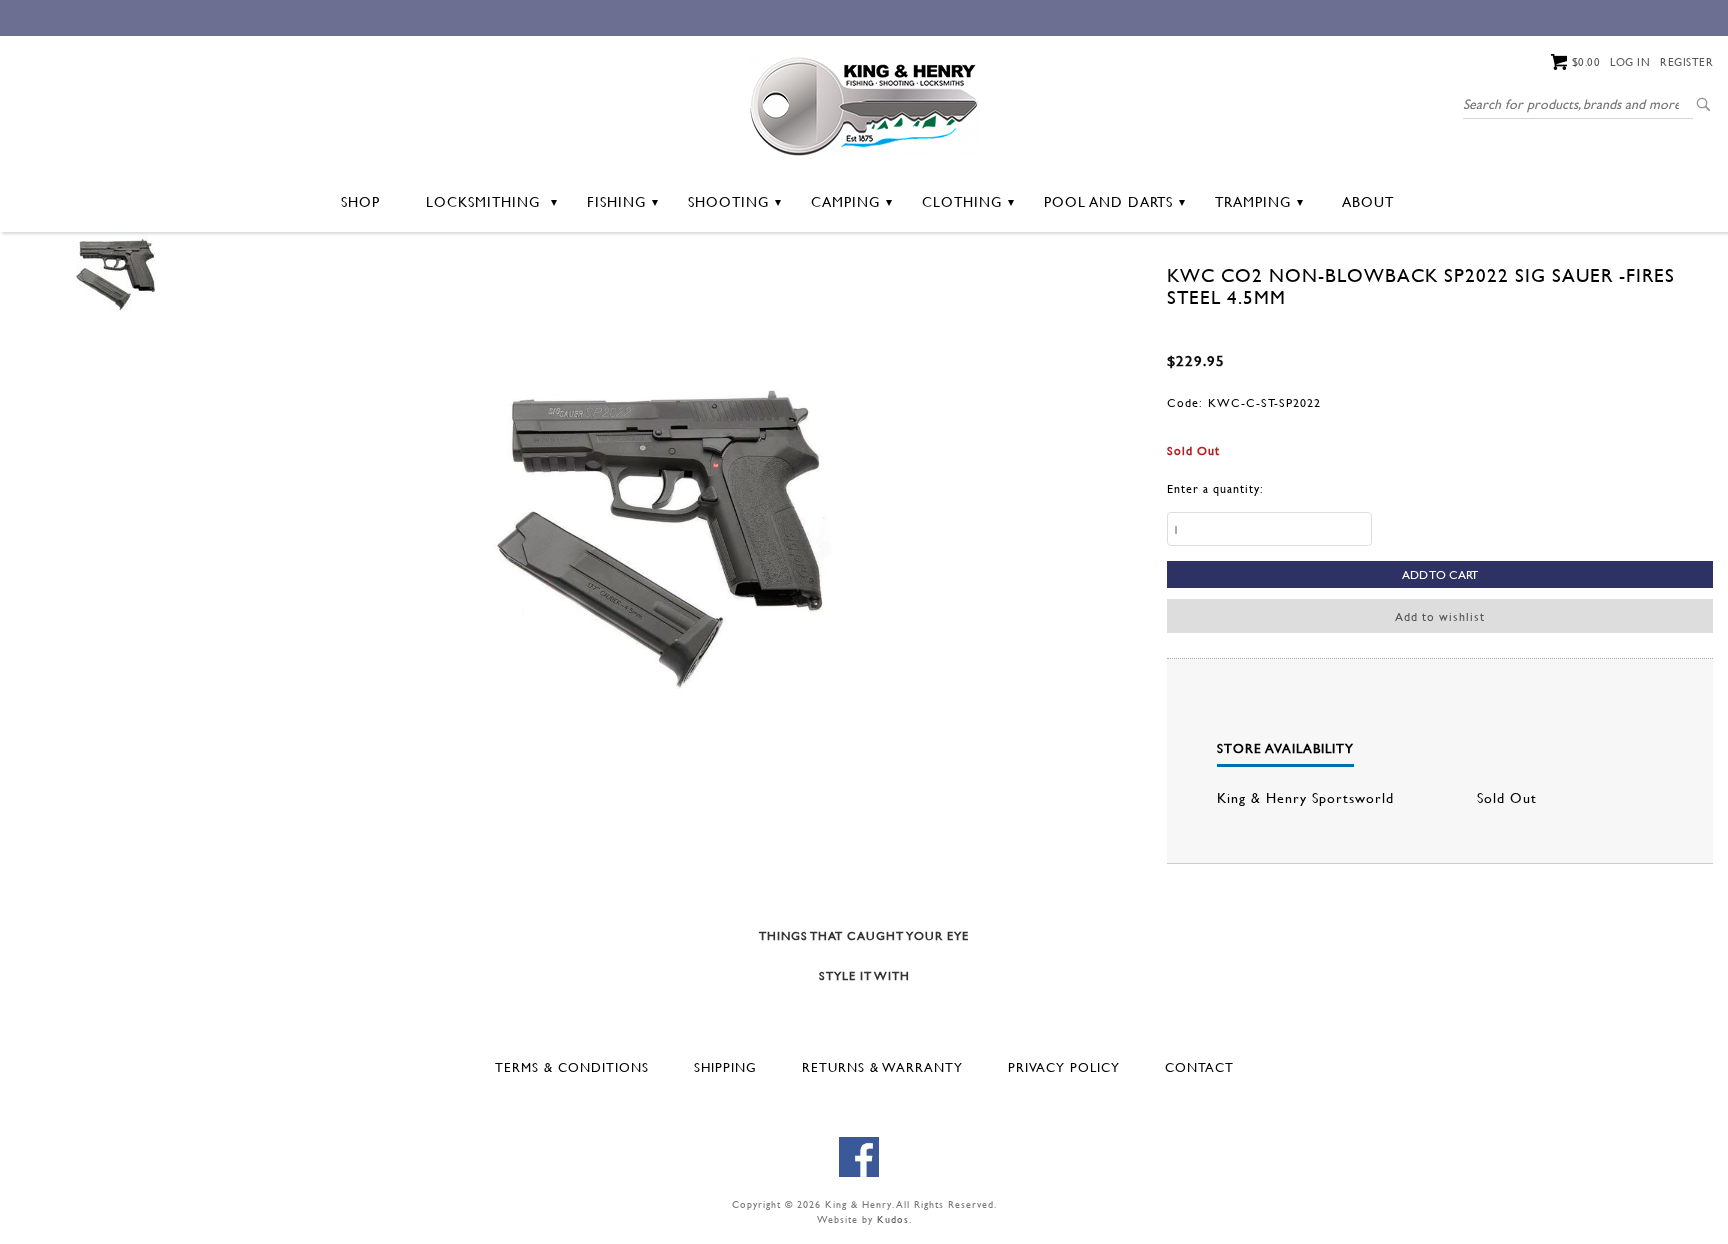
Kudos (893, 1219)
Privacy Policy (1064, 1067)
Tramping (1253, 201)
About (1368, 201)
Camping (845, 201)
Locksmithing (485, 201)
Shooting (728, 201)
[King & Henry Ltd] (864, 103)
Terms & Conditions (572, 1067)
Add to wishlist (1440, 616)
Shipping (725, 1067)
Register (1686, 62)
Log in (1630, 62)
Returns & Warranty (882, 1067)
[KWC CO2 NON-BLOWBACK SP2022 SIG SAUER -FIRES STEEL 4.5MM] (115, 273)
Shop (360, 201)
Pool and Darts (1108, 201)
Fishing (616, 201)
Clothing (962, 201)
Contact (1199, 1067)
